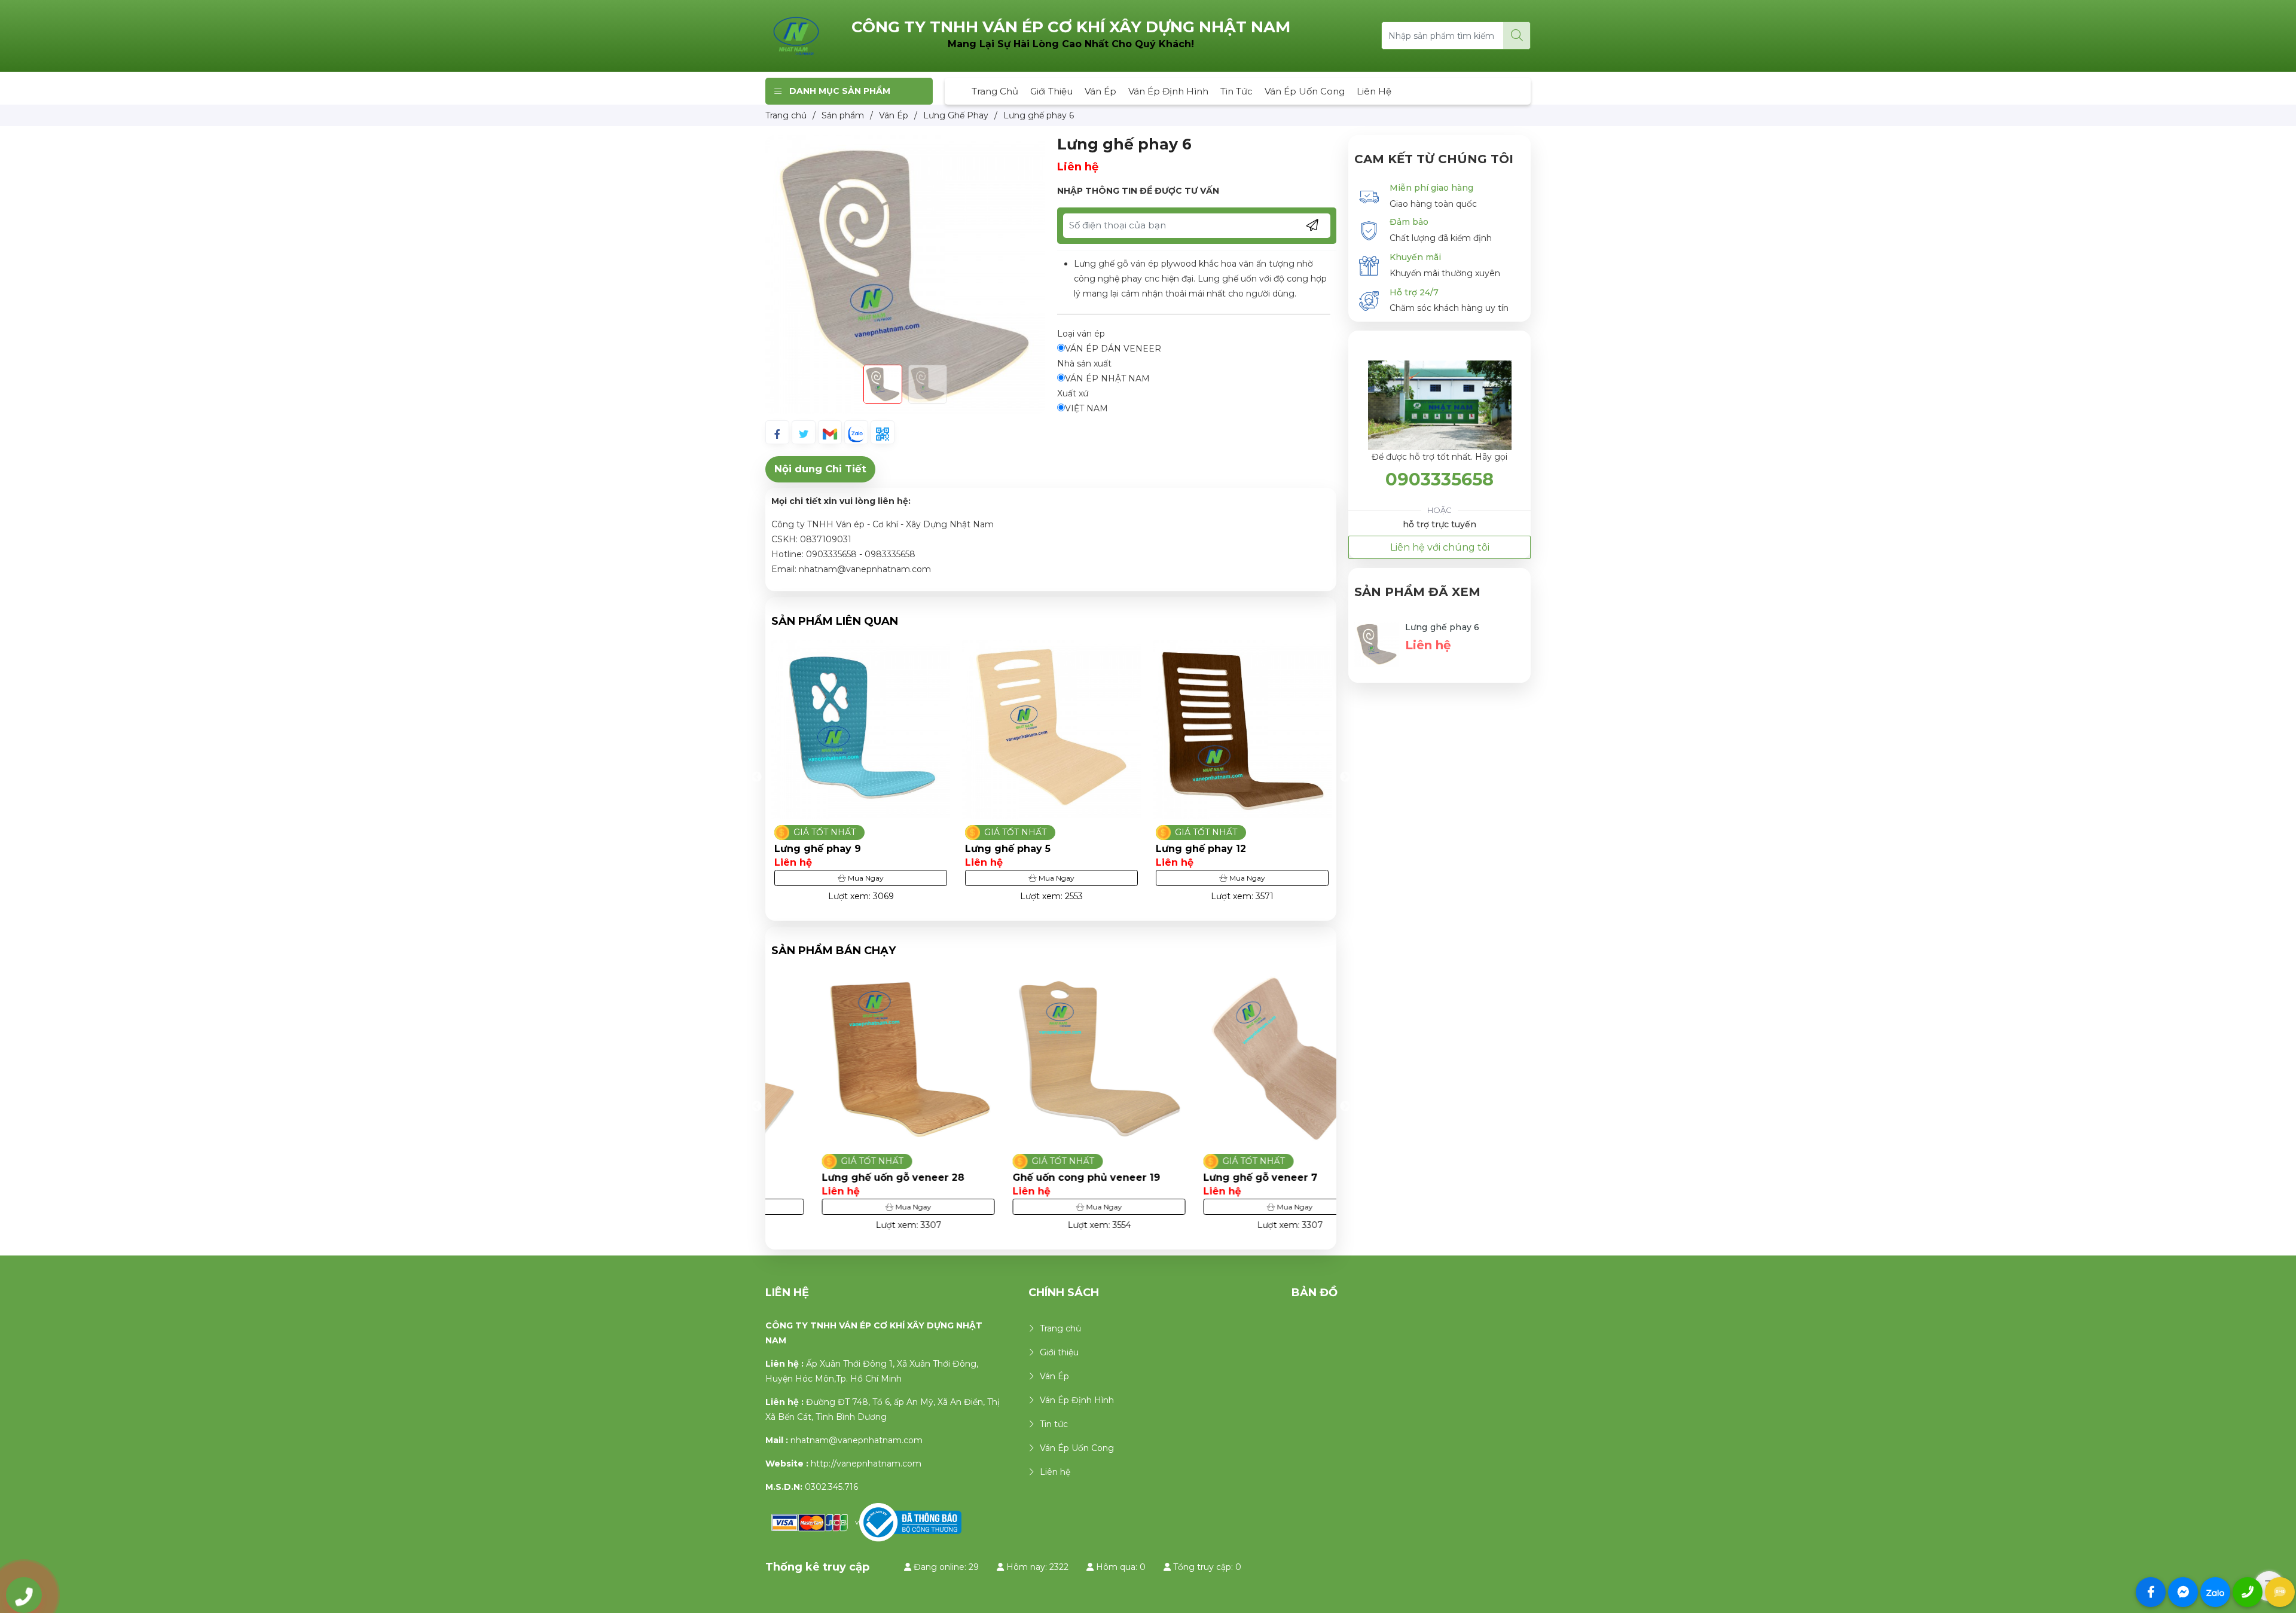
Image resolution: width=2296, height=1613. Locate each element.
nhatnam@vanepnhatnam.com (857, 1440)
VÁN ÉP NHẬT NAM (1107, 378)
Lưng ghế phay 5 (817, 849)
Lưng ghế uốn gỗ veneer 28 (845, 1177)
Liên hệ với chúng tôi (1440, 547)
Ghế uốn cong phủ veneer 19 (1039, 1177)
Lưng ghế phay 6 (1442, 627)
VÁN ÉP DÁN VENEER (1113, 349)
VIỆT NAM (1086, 408)
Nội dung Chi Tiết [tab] (820, 469)
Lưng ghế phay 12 (1010, 849)
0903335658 (1439, 479)
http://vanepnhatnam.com (866, 1464)
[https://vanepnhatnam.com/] (796, 35)
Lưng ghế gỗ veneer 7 (1213, 1177)
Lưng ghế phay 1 (1198, 849)
